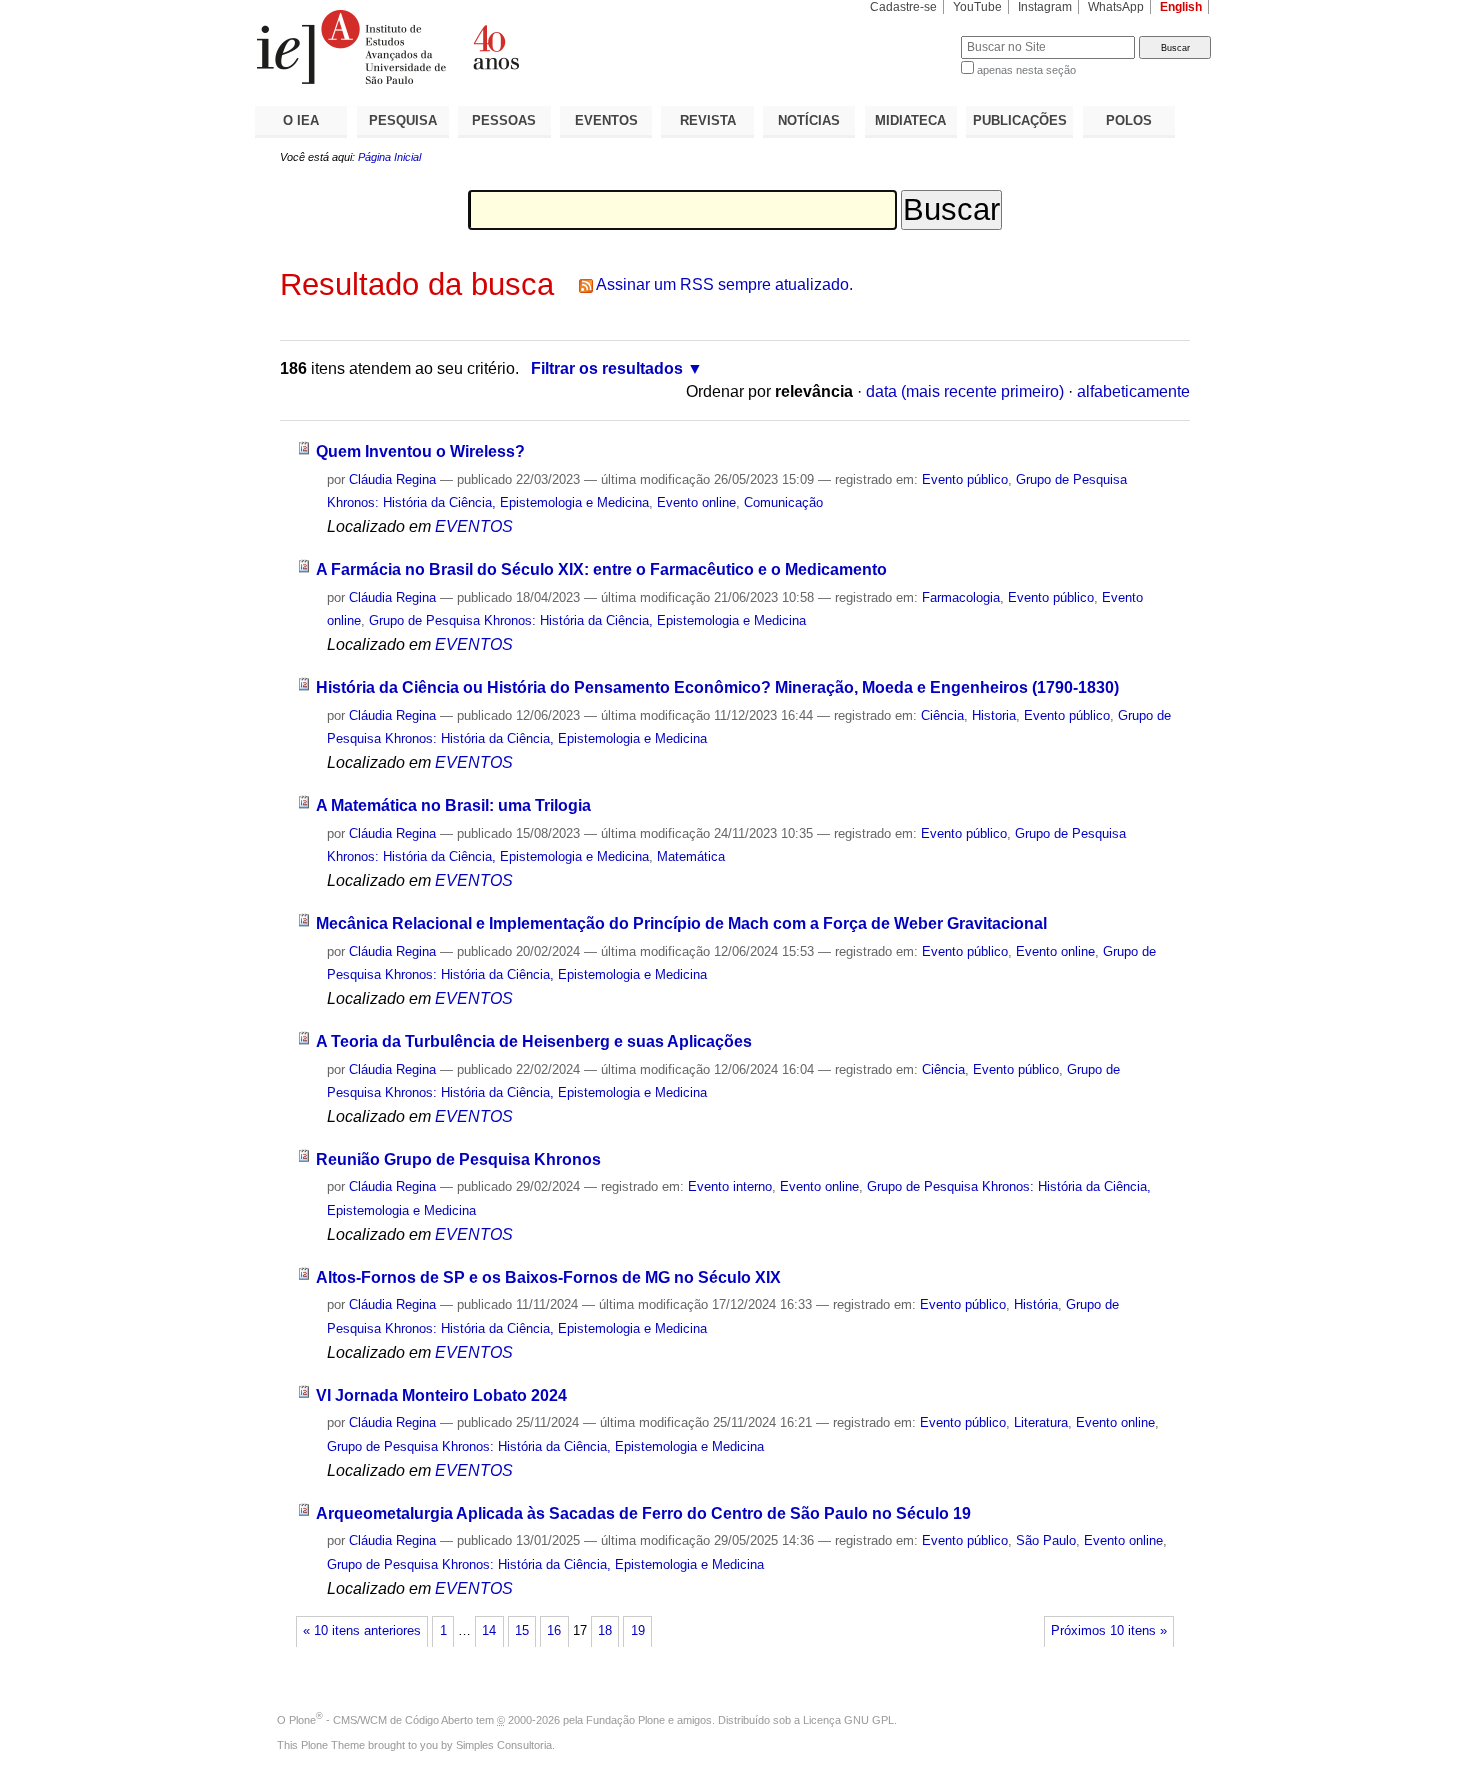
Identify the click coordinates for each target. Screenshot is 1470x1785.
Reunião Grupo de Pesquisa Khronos (458, 1159)
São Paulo (1046, 1540)
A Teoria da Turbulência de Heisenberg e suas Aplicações (534, 1041)
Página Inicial (389, 157)
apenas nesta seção (1026, 70)
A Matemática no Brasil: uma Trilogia (453, 805)
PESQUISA (403, 120)
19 (638, 1631)
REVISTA (708, 120)
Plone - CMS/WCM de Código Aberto (381, 1720)
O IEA (301, 120)
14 (489, 1631)
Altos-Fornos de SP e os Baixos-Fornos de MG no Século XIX (548, 1277)
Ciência (942, 715)
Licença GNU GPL (848, 1720)
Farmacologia (961, 597)
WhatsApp (1116, 7)
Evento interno (730, 1186)
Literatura (1041, 1422)
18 (605, 1631)
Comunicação (783, 502)
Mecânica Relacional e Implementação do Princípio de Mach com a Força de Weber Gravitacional (681, 923)
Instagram (1045, 7)
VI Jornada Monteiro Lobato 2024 (441, 1395)
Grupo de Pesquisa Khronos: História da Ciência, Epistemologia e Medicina (587, 620)
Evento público (965, 479)
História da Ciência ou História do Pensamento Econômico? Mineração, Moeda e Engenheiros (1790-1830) (717, 687)
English (1181, 7)
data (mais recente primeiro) (965, 391)
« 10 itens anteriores (362, 1631)
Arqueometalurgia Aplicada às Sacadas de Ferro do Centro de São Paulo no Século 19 (643, 1513)
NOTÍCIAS (809, 120)
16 (554, 1631)
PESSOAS (504, 120)
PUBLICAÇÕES (1020, 120)
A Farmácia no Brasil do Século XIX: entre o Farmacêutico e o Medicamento (601, 569)
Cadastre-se (903, 7)
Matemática (691, 856)
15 (522, 1631)
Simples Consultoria (504, 1745)
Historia (994, 715)
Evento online (696, 502)
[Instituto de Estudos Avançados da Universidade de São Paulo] (495, 47)
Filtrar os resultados (607, 368)
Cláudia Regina (392, 479)
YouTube (977, 7)
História (1036, 1304)
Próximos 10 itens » (1109, 1631)
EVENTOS (606, 120)
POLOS (1129, 120)
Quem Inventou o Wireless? (420, 451)
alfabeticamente (1133, 391)
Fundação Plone (625, 1720)
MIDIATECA (910, 120)
